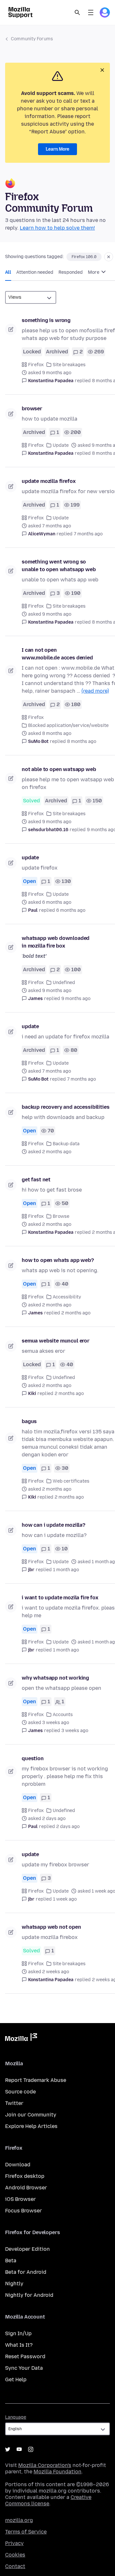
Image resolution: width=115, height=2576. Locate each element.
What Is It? (19, 2345)
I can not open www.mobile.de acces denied (57, 654)
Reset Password (25, 2356)
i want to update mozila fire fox (60, 1598)
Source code (20, 2092)
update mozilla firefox (49, 481)
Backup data (66, 1144)
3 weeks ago (75, 1731)
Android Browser (26, 2188)
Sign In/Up (18, 2333)
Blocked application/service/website (68, 725)
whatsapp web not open (51, 1927)
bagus (29, 1421)
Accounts (63, 1715)
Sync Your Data (24, 2368)
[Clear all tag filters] (109, 257)
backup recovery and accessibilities (65, 1107)
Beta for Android (26, 2272)
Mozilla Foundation (57, 2472)
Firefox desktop (25, 2176)
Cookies (15, 2555)
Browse (61, 1216)
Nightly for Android (29, 2295)
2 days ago (68, 1827)
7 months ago (88, 534)
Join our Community (31, 2115)
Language (16, 2417)
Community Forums (32, 39)
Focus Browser (23, 2211)
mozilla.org (19, 2520)
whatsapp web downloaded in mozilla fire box (56, 942)
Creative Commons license (48, 2500)
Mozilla (21, 2038)
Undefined (64, 983)
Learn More (57, 149)
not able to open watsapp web (59, 769)
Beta (11, 2261)
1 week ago (65, 1899)
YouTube (19, 2449)
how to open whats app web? (58, 1260)
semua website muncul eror (56, 1341)
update (30, 858)
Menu (91, 12)
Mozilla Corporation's (45, 2465)
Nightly (14, 2284)
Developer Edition (27, 2249)
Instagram (31, 2449)
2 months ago (76, 1313)
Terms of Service (26, 2532)
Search (77, 12)
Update (61, 445)
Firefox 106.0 (84, 257)
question (33, 1758)
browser (32, 409)
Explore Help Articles (31, 2126)
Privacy (14, 2543)
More (94, 272)
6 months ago (71, 910)
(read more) (95, 691)
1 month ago (66, 1570)
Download (18, 2165)
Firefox (36, 365)
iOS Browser (20, 2199)
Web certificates (71, 1481)
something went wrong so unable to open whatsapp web (59, 566)
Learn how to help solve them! (57, 228)
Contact (15, 2566)
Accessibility (67, 1297)
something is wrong (46, 320)
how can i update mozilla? (54, 1525)
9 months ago (76, 999)
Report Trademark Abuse (36, 2080)
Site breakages (69, 365)
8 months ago (82, 741)
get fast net (36, 1180)
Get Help (16, 2379)
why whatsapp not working (55, 1678)
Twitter (14, 2103)
